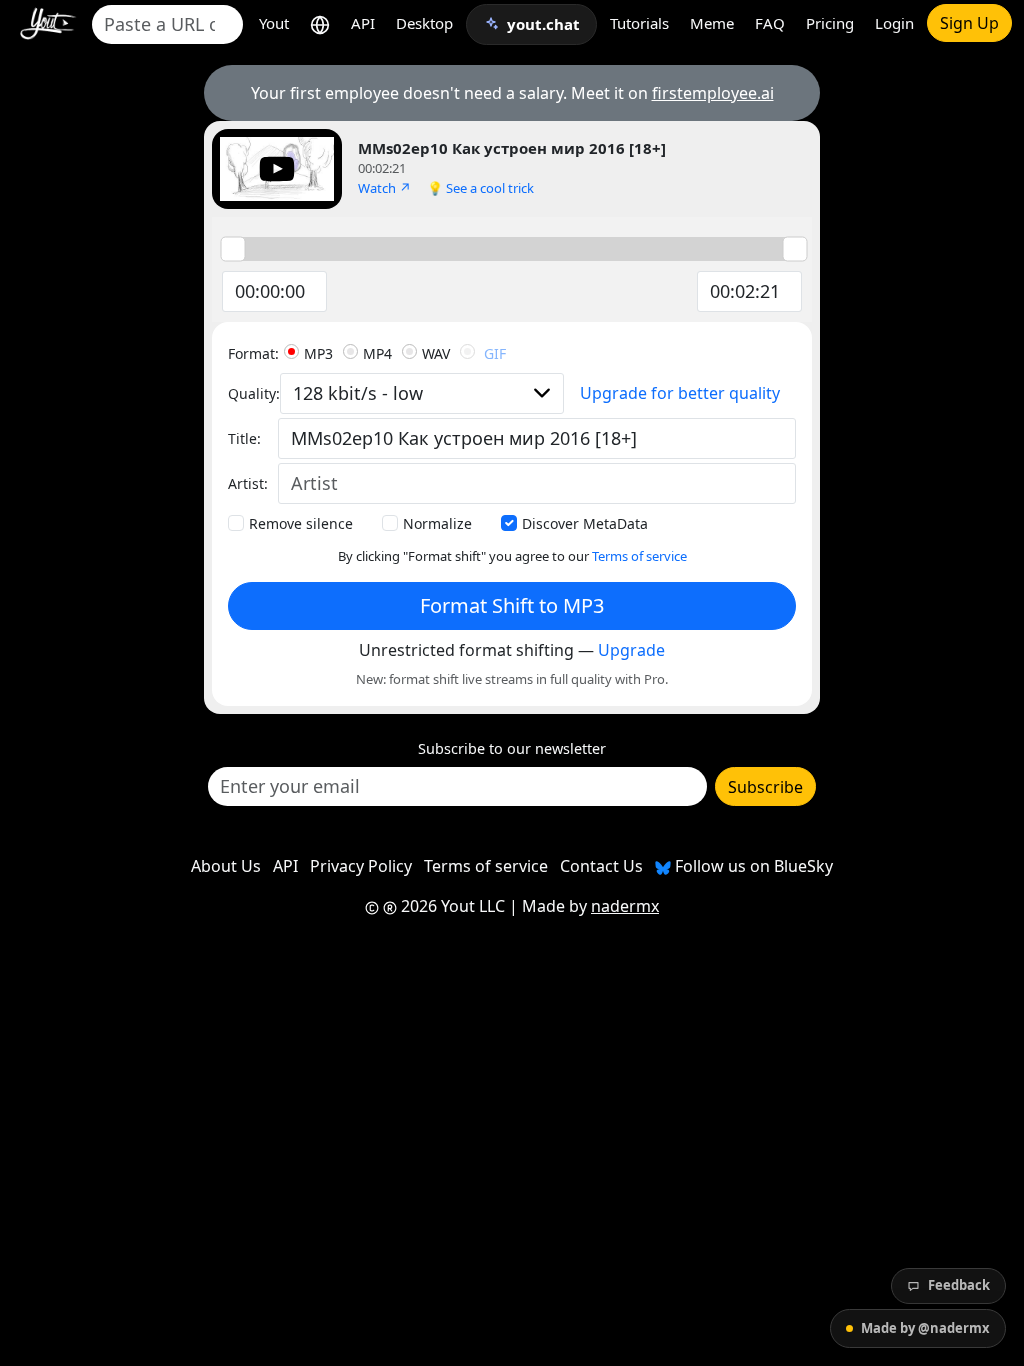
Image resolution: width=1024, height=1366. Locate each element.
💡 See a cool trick (480, 188)
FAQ (770, 23)
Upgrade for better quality (680, 393)
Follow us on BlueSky (752, 866)
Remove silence (301, 523)
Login (894, 23)
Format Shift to (512, 605)
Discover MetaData (585, 523)
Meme (712, 23)
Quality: (254, 393)
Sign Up (969, 23)
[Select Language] (320, 23)
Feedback (959, 1285)
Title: (244, 438)
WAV (436, 353)
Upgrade (631, 650)
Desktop (424, 23)
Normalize (437, 523)
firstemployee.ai (713, 93)
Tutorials (639, 23)
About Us (226, 866)
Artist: (248, 483)
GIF (495, 353)
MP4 (377, 353)
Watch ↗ (384, 188)
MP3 (318, 353)
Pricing (830, 23)
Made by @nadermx (925, 1328)
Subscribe (765, 787)
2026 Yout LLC (451, 906)
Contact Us (601, 866)
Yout (274, 23)
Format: (253, 353)
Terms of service (639, 556)
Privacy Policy (361, 866)
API (363, 23)
